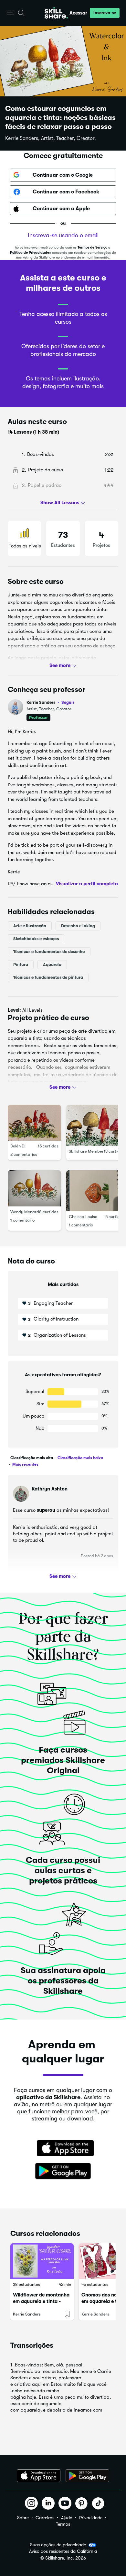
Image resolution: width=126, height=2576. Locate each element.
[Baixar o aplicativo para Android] (87, 2476)
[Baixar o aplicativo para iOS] (39, 2476)
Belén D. (18, 1146)
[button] (10, 13)
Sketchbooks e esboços (36, 939)
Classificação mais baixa (80, 1458)
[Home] (56, 13)
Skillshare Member (86, 1151)
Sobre (23, 2518)
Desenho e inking (78, 926)
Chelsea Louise (83, 1217)
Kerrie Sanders (50, 702)
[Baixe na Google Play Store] (63, 2171)
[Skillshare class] (42, 2261)
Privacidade (91, 2518)
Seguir (68, 702)
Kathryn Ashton (50, 1489)
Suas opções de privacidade (58, 2545)
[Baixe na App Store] (63, 2149)
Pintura (21, 964)
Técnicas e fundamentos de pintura (48, 977)
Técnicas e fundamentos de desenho (49, 952)
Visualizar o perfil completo (87, 884)
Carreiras (45, 2518)
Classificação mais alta (32, 1458)
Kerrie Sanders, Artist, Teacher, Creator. (51, 138)
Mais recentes (25, 1464)
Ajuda (67, 2518)
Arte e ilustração (30, 926)
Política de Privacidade (30, 253)
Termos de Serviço (92, 247)
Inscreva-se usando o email (63, 235)
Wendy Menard (25, 1212)
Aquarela (52, 964)
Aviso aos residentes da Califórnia (63, 2551)
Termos (63, 2524)
